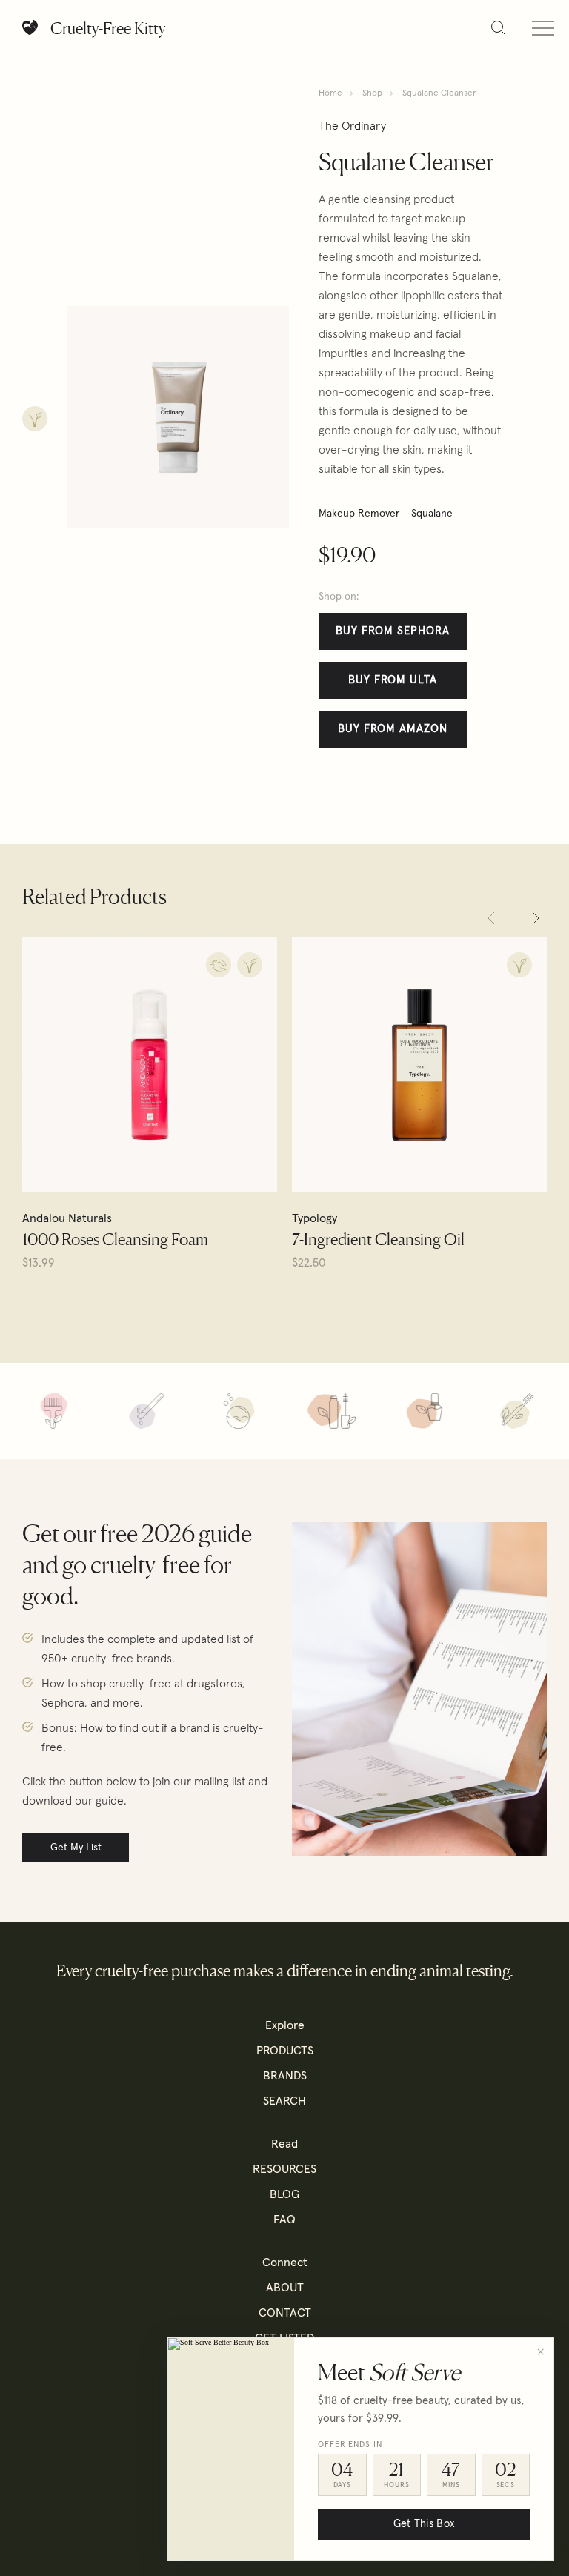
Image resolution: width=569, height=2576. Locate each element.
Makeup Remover (359, 514)
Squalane (432, 514)
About (285, 2288)
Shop (372, 93)
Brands (285, 2076)
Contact (285, 2313)
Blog (284, 2194)
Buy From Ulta (393, 680)
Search (284, 2101)
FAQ (284, 2220)
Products (285, 2051)
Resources (284, 2169)
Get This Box (424, 2524)
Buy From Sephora (393, 631)
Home (330, 93)
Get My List (76, 1848)
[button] (491, 918)
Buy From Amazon (393, 729)
